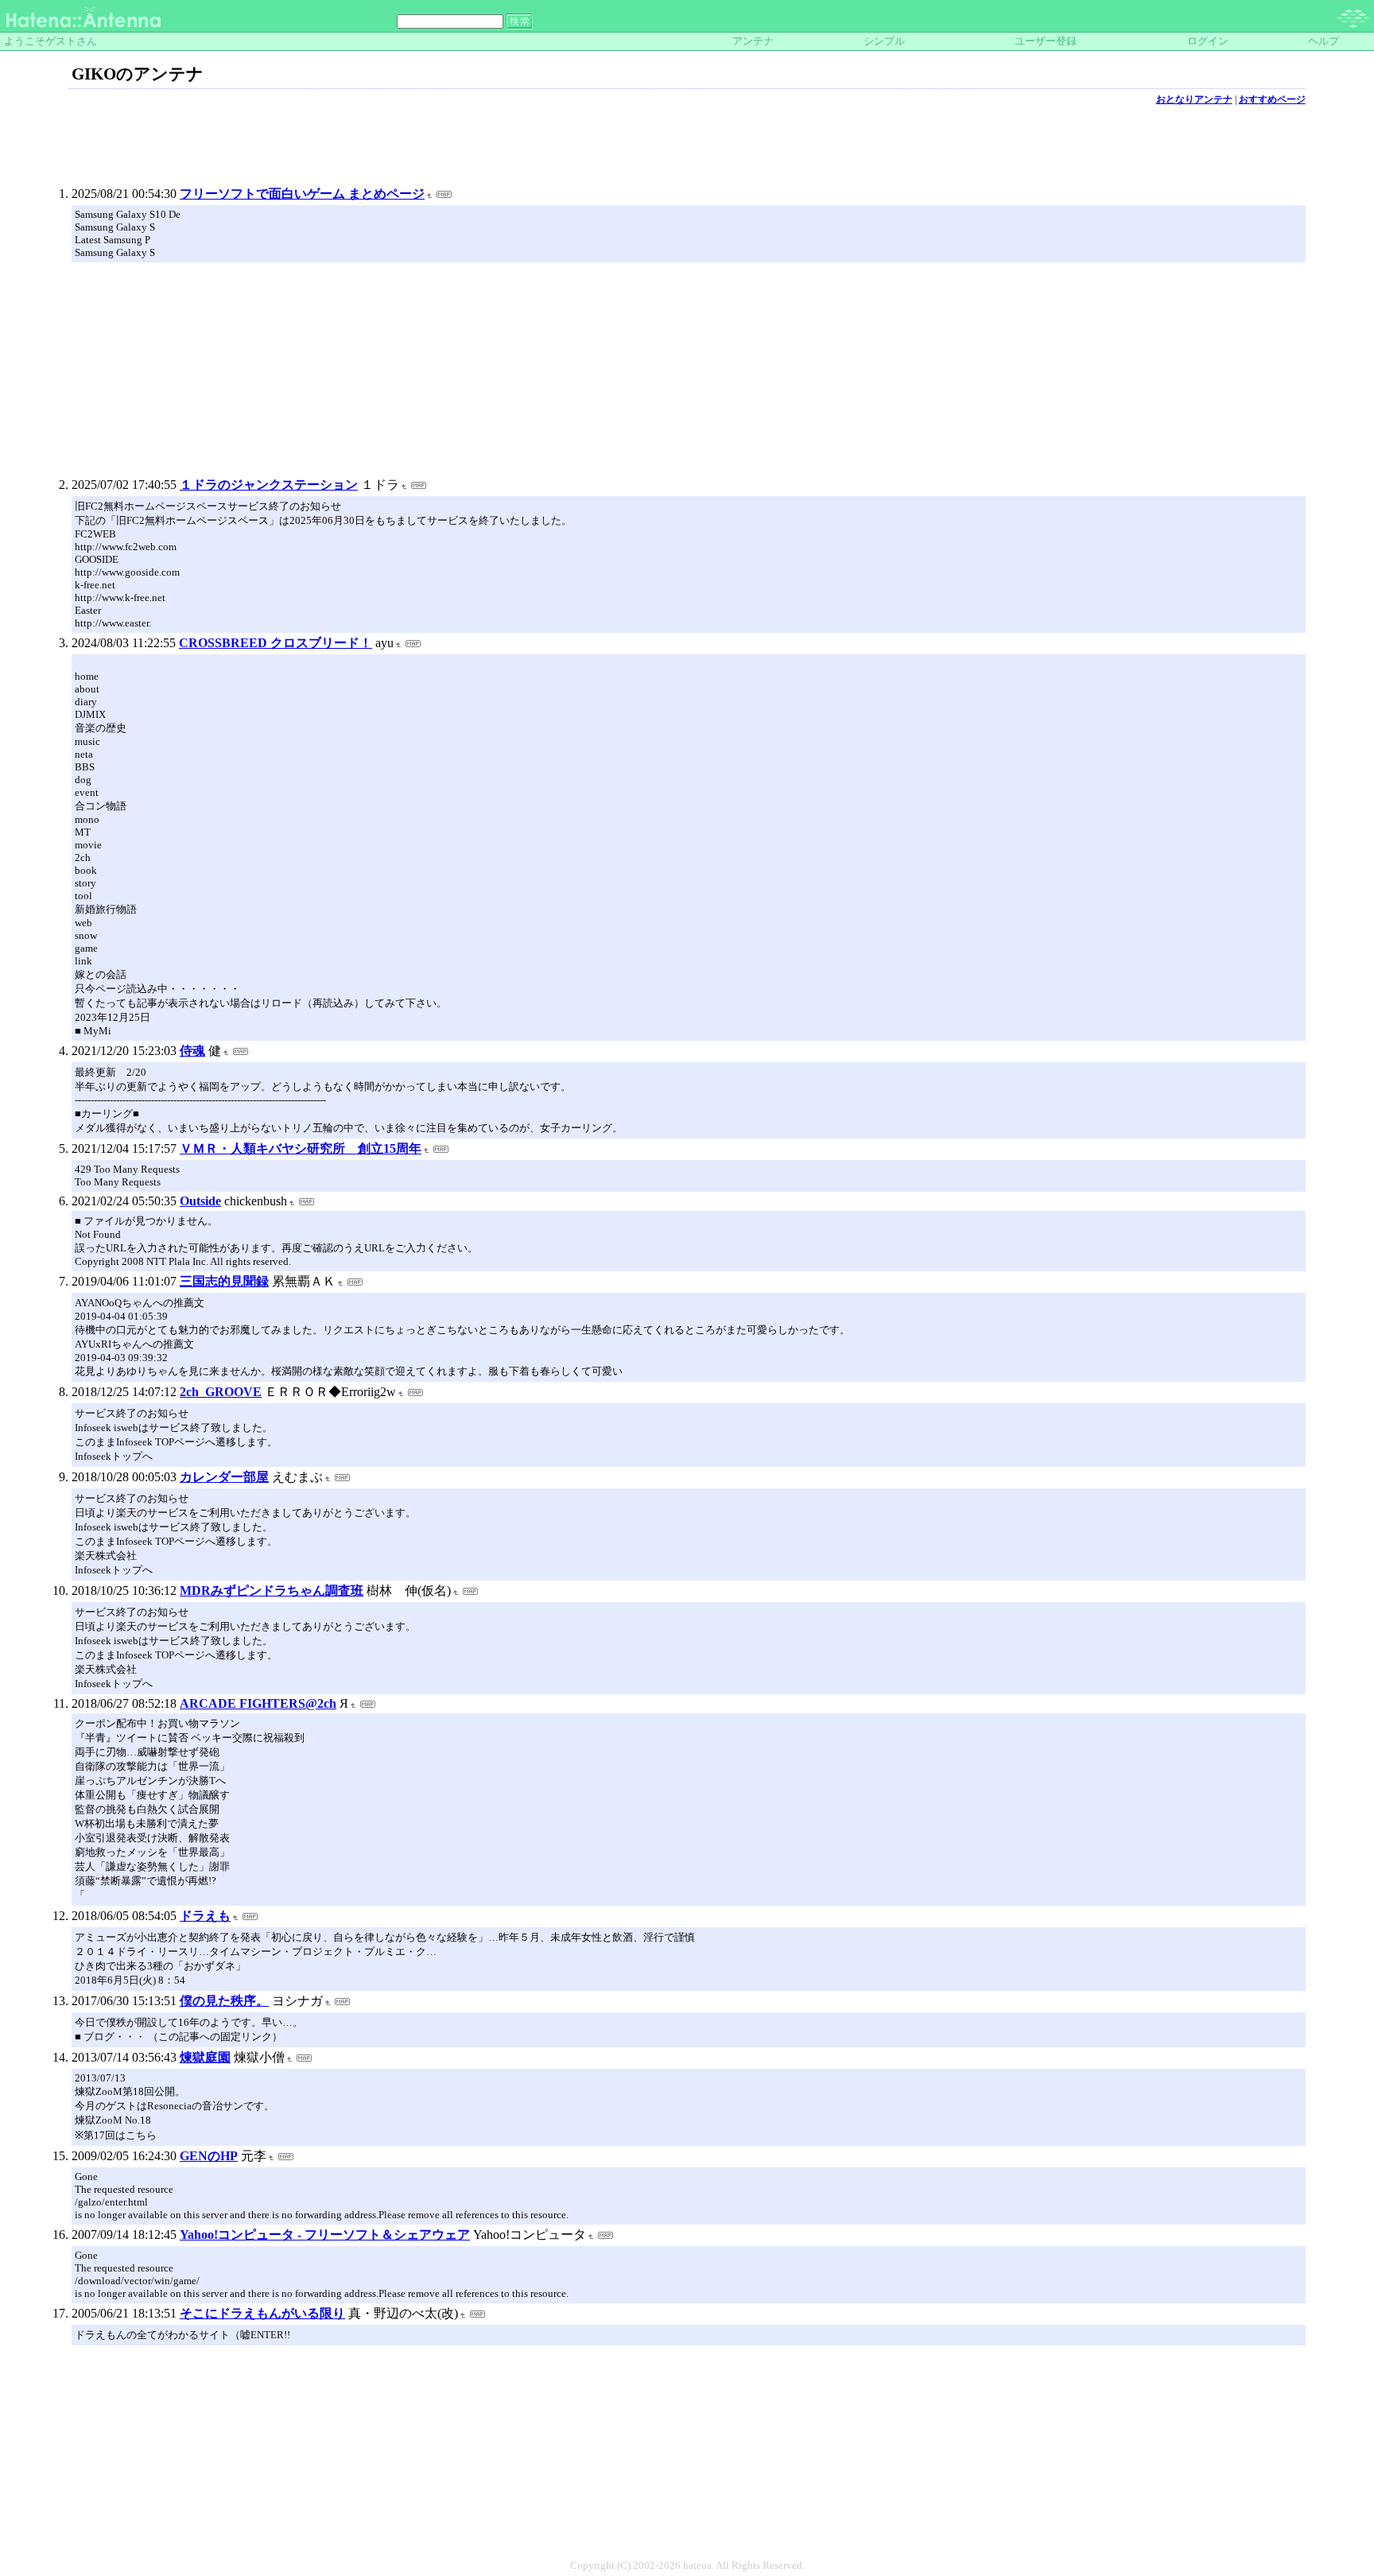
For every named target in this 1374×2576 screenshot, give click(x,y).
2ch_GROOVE (221, 1392)
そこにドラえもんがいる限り (262, 2313)
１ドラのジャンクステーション (269, 485)
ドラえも (205, 1916)
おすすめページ (1272, 99)
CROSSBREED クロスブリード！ (276, 643)
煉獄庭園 (205, 2057)
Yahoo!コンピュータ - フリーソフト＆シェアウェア (325, 2235)
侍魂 (192, 1051)
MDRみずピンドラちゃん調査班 (272, 1591)
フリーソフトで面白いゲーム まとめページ (302, 194)
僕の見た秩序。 (224, 2001)
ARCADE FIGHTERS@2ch (258, 1703)
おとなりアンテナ (1194, 99)
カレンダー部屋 (224, 1477)
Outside (200, 1201)
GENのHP (209, 2156)
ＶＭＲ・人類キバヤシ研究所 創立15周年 (301, 1148)
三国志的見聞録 (224, 1281)
